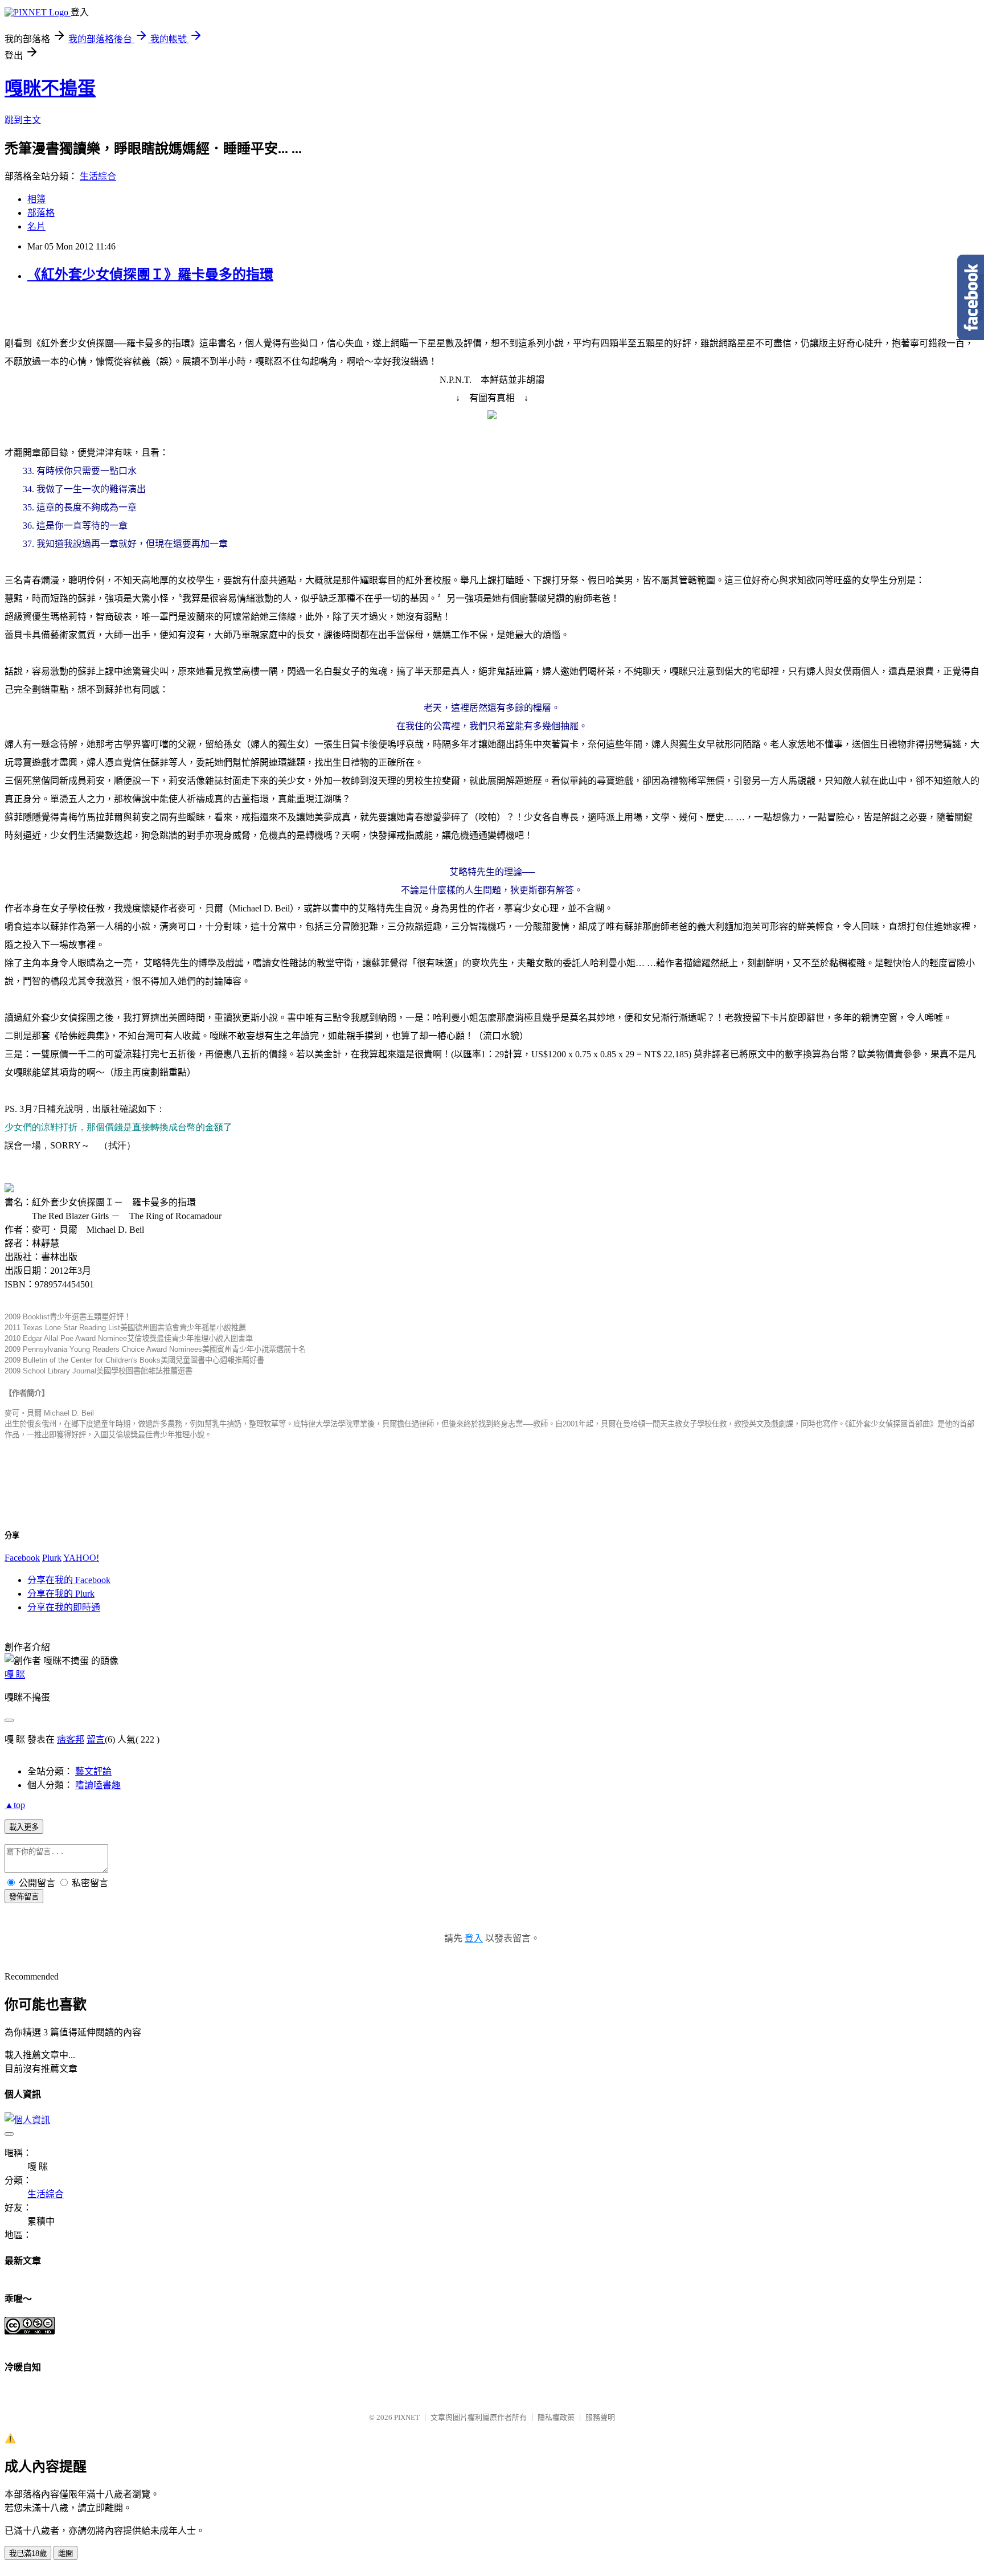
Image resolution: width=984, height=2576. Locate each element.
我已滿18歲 (28, 2553)
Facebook (22, 1558)
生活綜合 (98, 176)
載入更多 (24, 1827)
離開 (65, 2553)
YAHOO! (81, 1558)
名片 (36, 226)
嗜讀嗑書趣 (98, 1785)
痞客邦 (71, 1739)
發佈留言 (24, 1897)
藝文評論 (93, 1771)
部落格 (41, 213)
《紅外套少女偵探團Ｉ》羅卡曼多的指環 (150, 275)
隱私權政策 (556, 2417)
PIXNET (407, 2417)
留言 (96, 1739)
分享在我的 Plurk (61, 1594)
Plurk (52, 1558)
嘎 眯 (15, 1675)
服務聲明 (600, 2417)
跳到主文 (23, 120)
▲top (15, 1805)
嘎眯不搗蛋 (50, 88)
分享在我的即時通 (64, 1607)
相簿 (36, 199)
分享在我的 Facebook (69, 1580)
